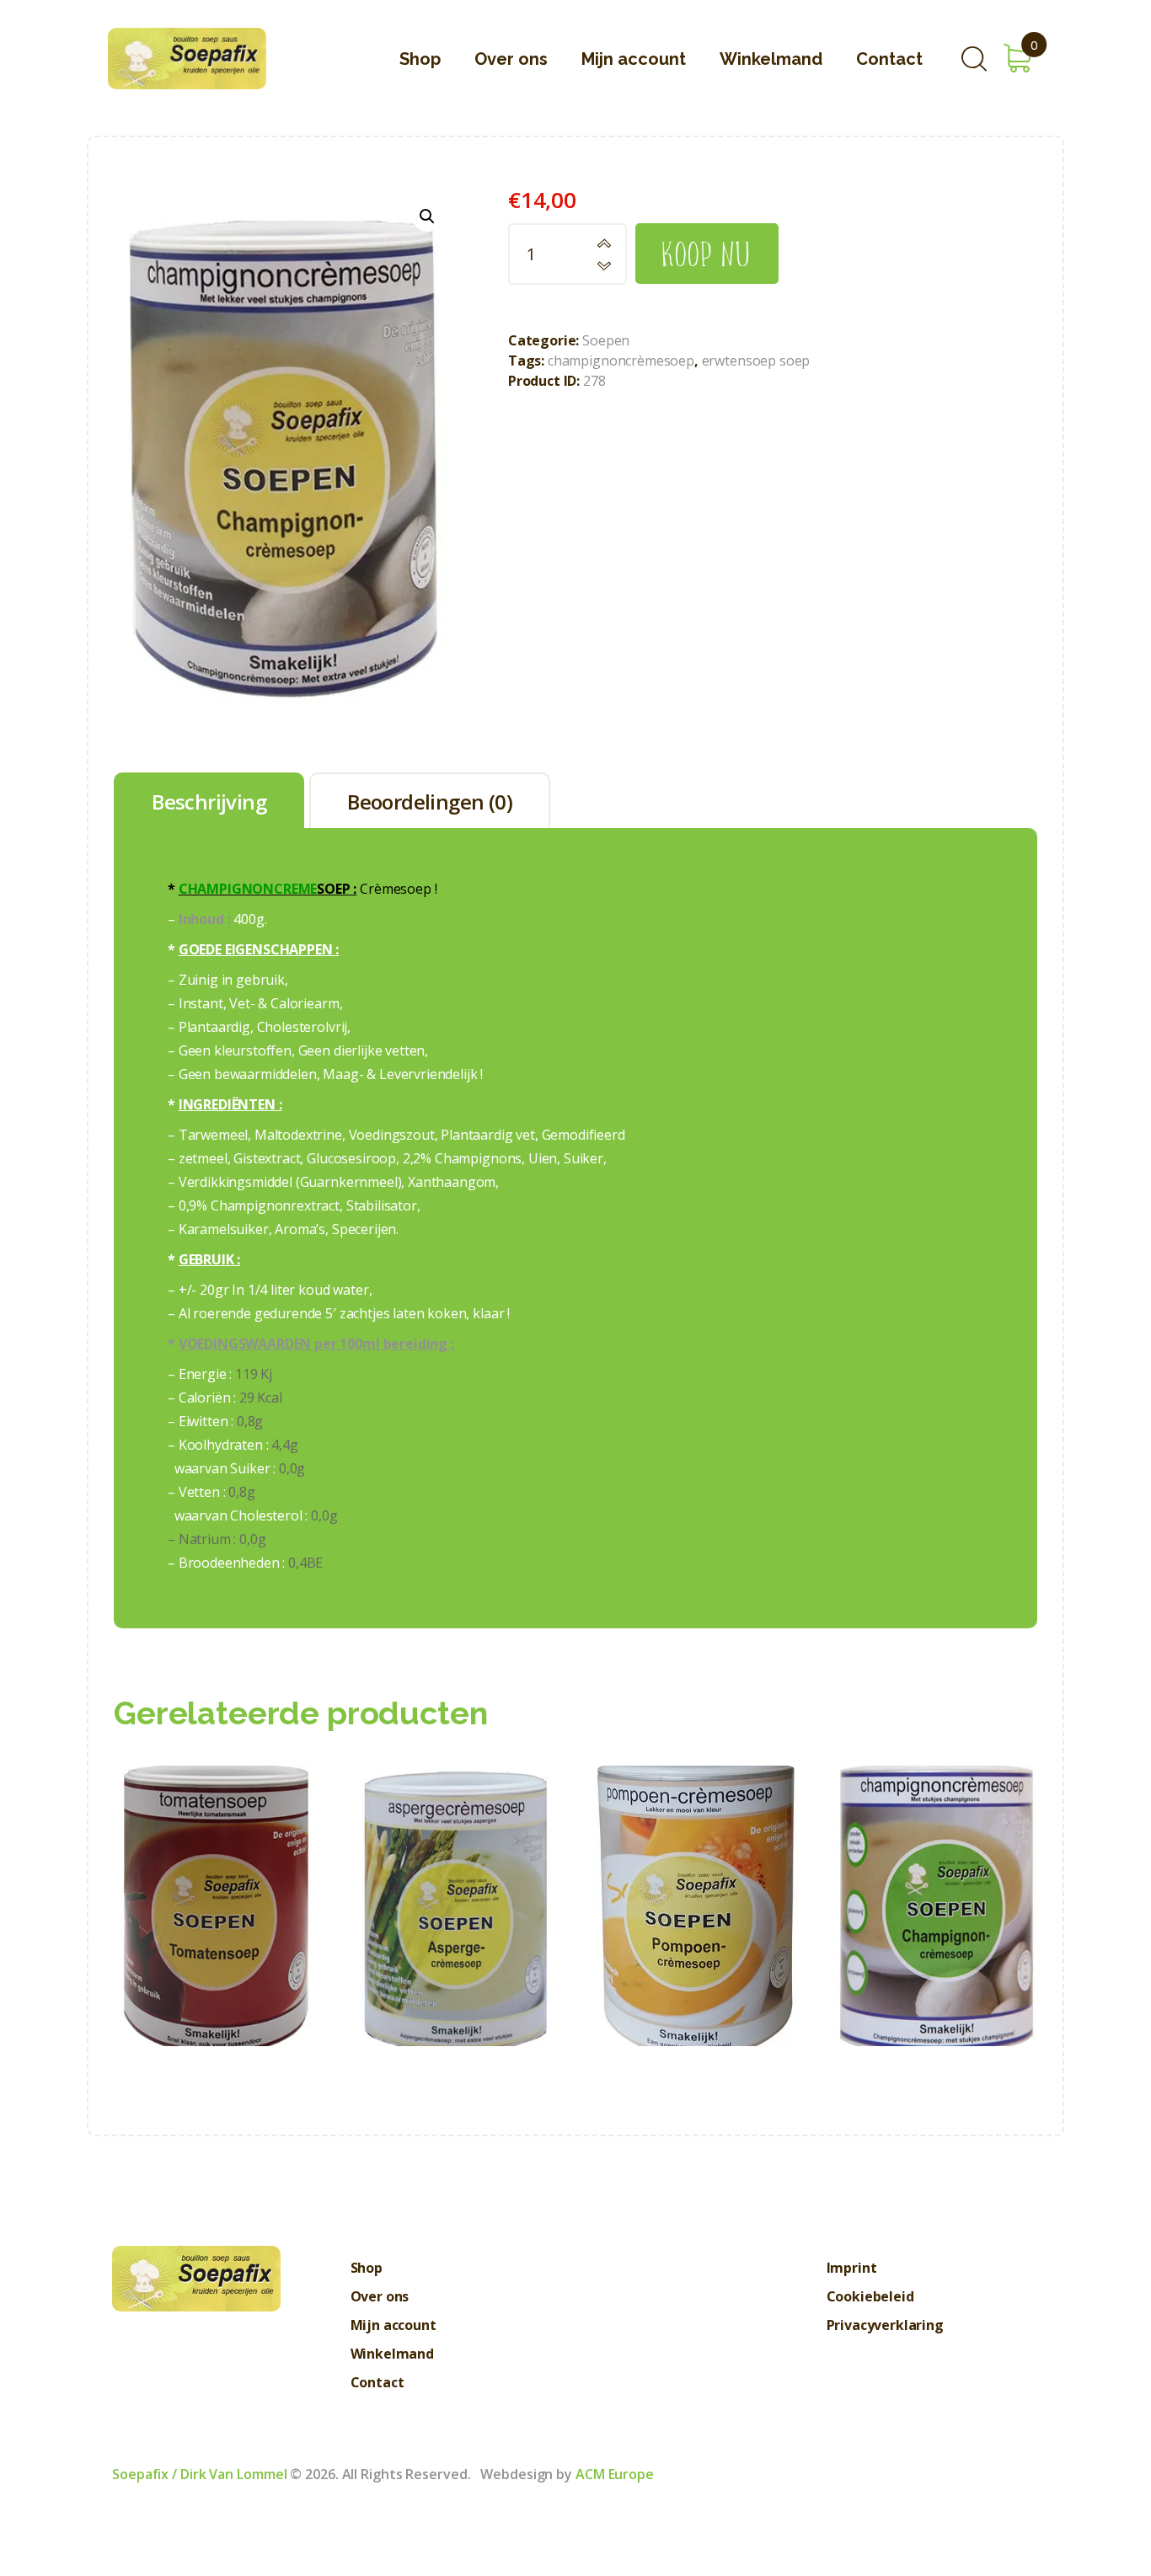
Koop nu (707, 253)
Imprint (852, 2268)
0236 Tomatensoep (215, 1868)
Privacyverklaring (885, 2325)
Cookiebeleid (870, 2296)
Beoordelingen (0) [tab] (430, 802)
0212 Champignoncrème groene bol (937, 1868)
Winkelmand (392, 2354)
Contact (377, 2382)
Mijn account (393, 2325)
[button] (427, 216)
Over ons (380, 2296)
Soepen (606, 340)
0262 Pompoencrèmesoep (696, 1868)
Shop (367, 2268)
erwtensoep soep (756, 361)
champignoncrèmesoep (621, 361)
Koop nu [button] (215, 1937)
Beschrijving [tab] (209, 802)
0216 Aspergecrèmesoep (455, 1868)
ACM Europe (615, 2474)
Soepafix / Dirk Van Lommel (199, 2474)
